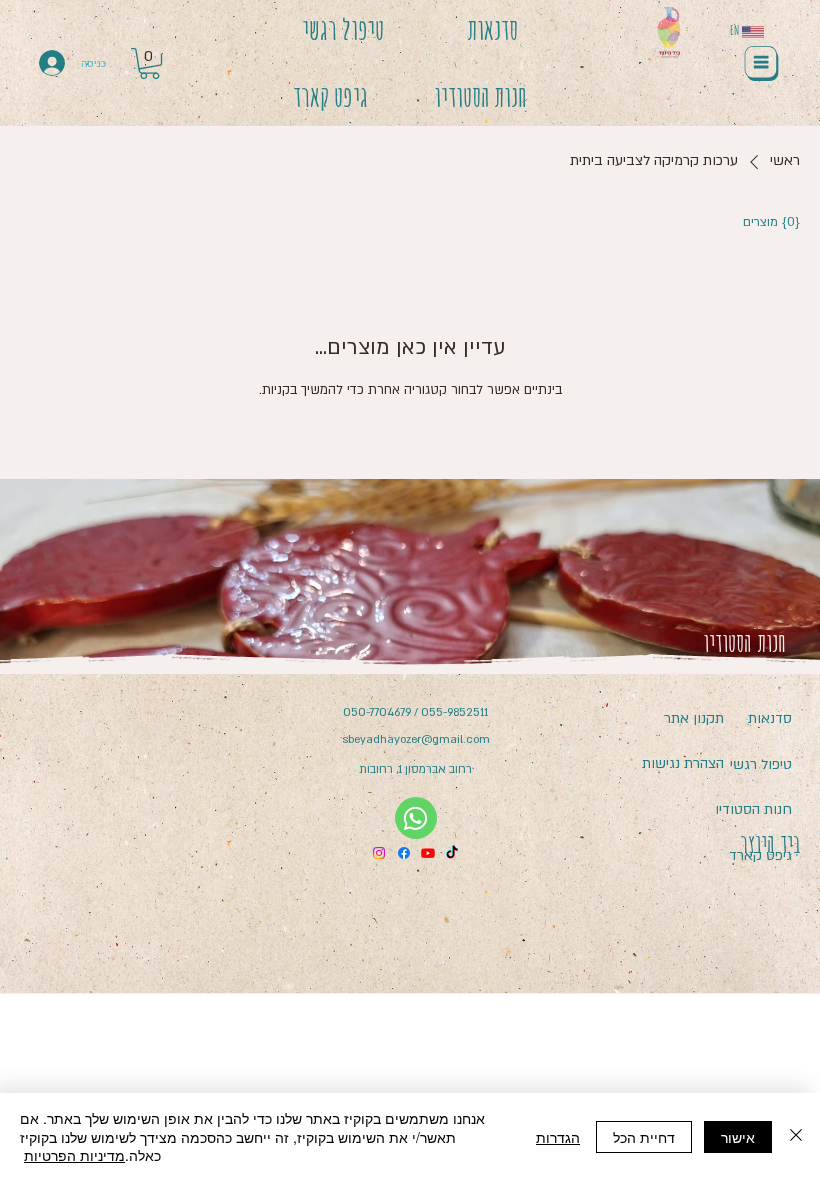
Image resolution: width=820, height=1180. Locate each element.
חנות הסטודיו (753, 809)
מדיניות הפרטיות (74, 1155)
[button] (149, 63)
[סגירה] (796, 1136)
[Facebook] (404, 853)
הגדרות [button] (558, 1137)
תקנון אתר (694, 718)
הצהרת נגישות (683, 763)
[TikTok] (452, 853)
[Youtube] (428, 853)
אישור (738, 1137)
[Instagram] (379, 853)
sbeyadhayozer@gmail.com (416, 739)
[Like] (416, 818)
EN (734, 30)
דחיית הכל (644, 1137)
